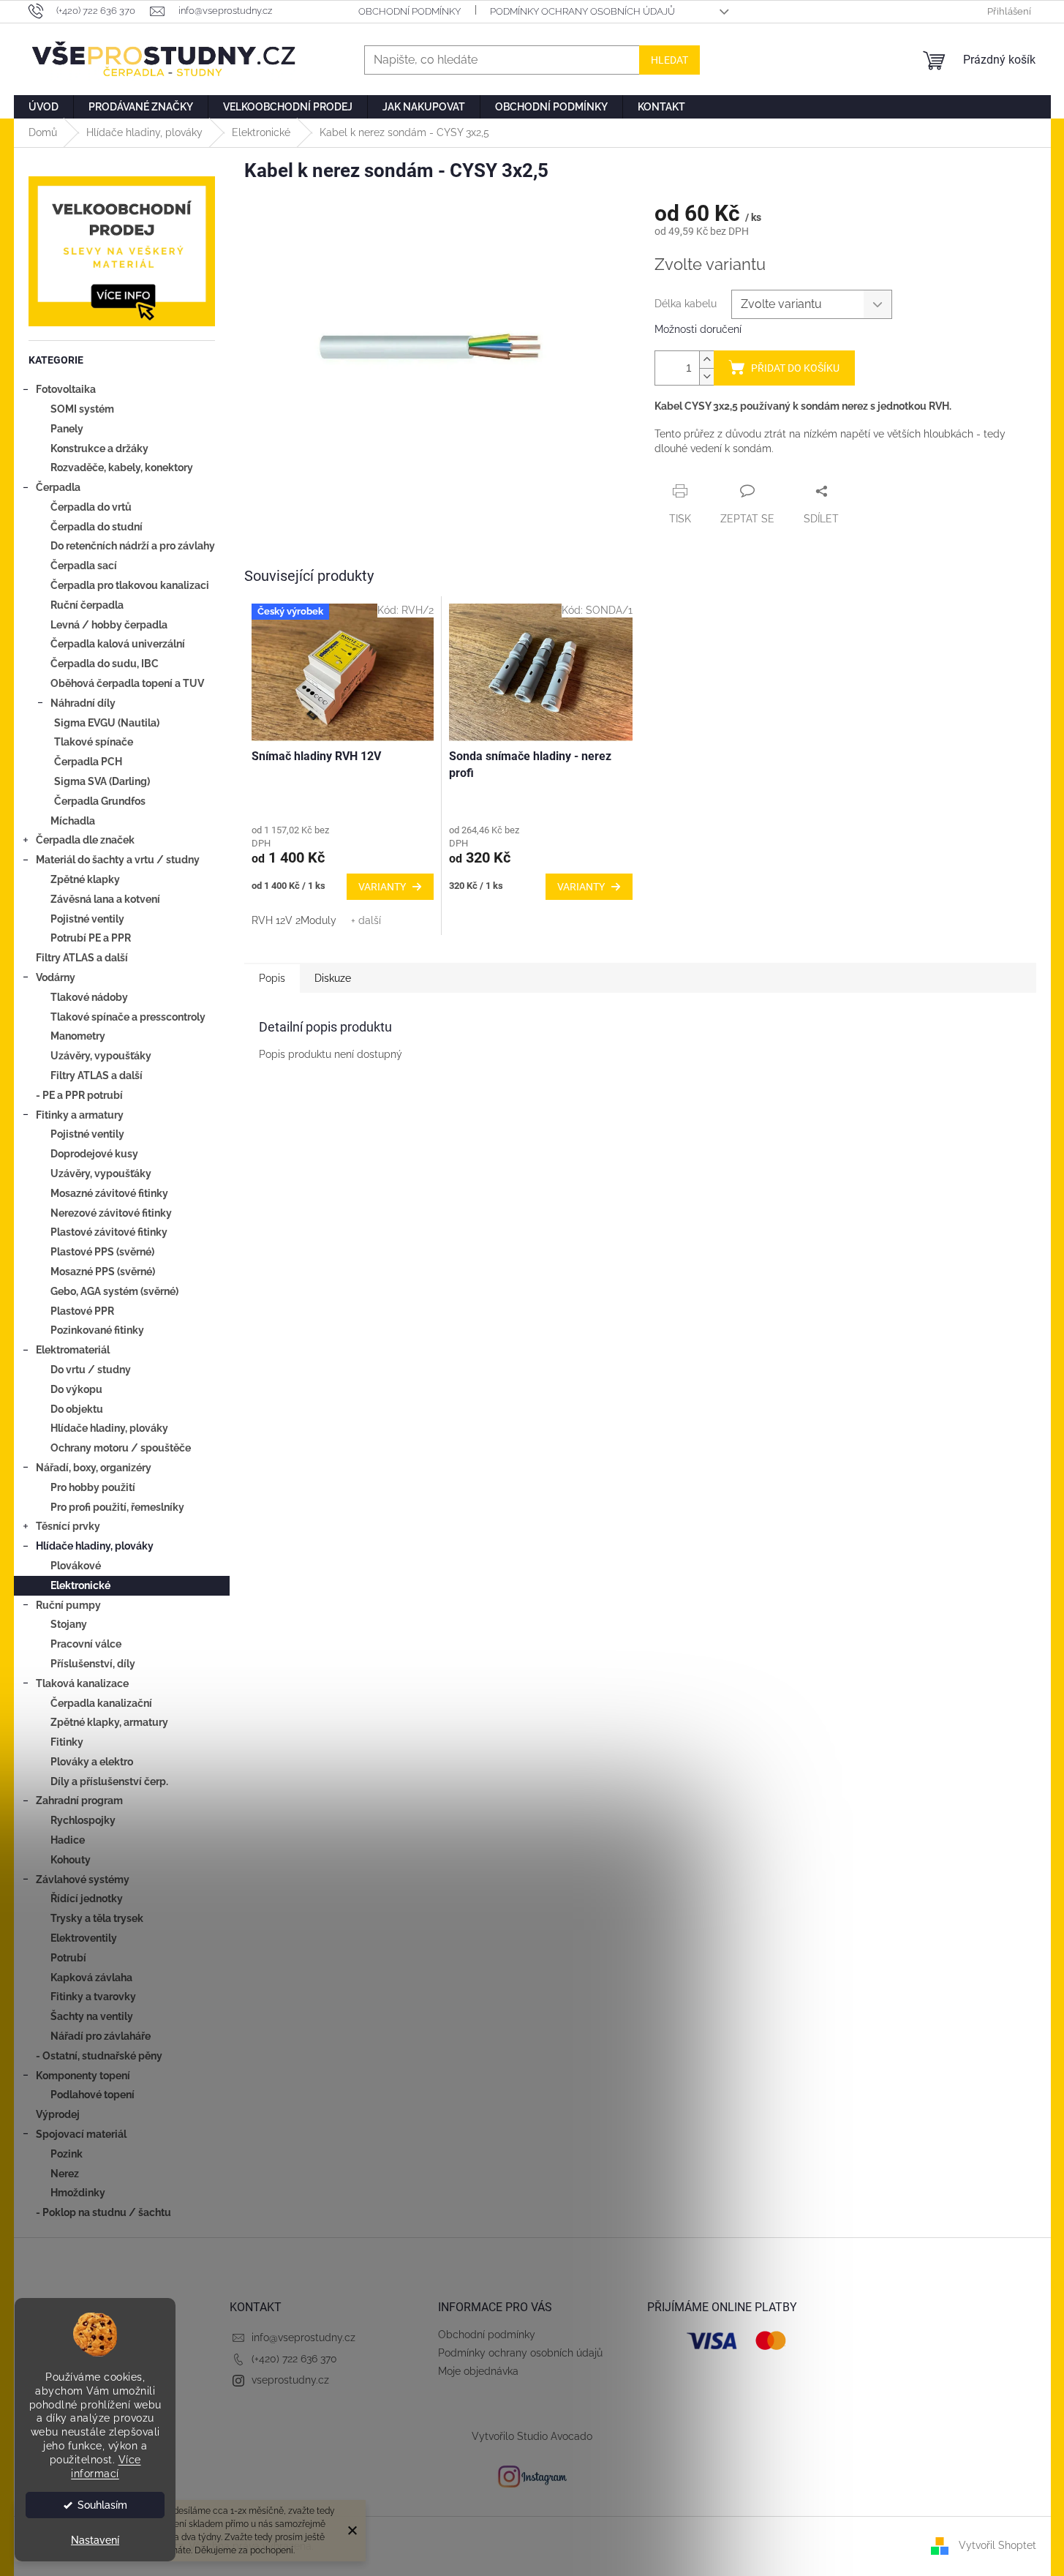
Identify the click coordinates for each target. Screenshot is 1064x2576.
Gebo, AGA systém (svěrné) (114, 1291)
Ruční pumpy (68, 1605)
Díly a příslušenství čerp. (109, 1781)
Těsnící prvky (68, 1526)
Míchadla (73, 821)
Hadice (68, 1840)
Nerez (65, 2174)
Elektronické (80, 1585)
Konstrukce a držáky (99, 448)
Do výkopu (76, 1389)
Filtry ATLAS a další (82, 958)
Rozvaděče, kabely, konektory (122, 467)
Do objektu (77, 1409)
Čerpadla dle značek (85, 840)
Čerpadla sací (84, 566)
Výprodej (58, 2114)
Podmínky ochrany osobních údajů (582, 11)
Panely (67, 429)
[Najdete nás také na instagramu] (532, 2476)
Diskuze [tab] (333, 978)
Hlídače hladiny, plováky (109, 1428)
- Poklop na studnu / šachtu (103, 2212)
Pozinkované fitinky (97, 1330)
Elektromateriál (73, 1350)
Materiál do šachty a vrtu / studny (118, 860)
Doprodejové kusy (94, 1154)
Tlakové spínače (94, 742)
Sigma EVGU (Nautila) (107, 723)
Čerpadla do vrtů (91, 507)
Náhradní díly (83, 703)
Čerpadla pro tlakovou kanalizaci (130, 585)
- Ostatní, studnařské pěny (99, 2056)
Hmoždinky (78, 2193)
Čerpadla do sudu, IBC (105, 664)
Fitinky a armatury (80, 1115)
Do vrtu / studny (91, 1370)
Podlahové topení (93, 2095)
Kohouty (71, 1860)
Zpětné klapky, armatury (109, 1722)
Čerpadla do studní (97, 527)
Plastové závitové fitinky (109, 1232)
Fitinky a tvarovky (93, 1997)
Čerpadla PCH (88, 762)
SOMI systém (82, 409)
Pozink (67, 2154)
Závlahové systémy (83, 1880)
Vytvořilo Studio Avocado (532, 2436)
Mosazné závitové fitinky (109, 1193)
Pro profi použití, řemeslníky (117, 1507)
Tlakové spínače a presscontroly (128, 1017)
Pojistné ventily (87, 919)
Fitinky (67, 1742)
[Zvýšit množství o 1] (706, 360)
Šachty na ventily (92, 2016)
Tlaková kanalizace (82, 1683)
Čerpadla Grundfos (100, 801)
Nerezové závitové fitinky (111, 1213)
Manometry (78, 1036)
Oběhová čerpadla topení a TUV (127, 683)
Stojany (69, 1624)
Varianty (382, 887)
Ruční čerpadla (87, 605)
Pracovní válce (86, 1644)
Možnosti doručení (698, 329)
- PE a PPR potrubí (79, 1095)
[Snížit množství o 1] (706, 376)
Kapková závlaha (91, 1978)
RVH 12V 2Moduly (294, 920)
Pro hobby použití (93, 1487)
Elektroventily (84, 1938)
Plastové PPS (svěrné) (102, 1252)
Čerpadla (58, 487)
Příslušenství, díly (93, 1664)
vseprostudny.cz (290, 2380)
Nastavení (95, 2540)
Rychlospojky (83, 1820)
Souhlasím (102, 2505)
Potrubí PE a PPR (91, 938)
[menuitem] (44, 107)
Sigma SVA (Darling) (102, 781)
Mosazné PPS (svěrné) (103, 1272)
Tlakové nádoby (89, 997)
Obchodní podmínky (410, 11)
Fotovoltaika (66, 389)
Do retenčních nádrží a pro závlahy (133, 546)
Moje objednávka (478, 2371)
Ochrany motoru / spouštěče (121, 1448)
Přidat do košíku (795, 368)
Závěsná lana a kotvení (105, 899)
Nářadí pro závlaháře (101, 2036)
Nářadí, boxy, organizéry (94, 1468)
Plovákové (76, 1566)
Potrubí (68, 1958)
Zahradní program (79, 1800)
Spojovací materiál (81, 2134)
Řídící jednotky (87, 1899)
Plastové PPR (82, 1311)
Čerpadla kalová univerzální (118, 644)
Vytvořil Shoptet (997, 2545)
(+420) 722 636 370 (294, 2359)
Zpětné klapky (85, 879)
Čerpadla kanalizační (101, 1703)
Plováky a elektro (92, 1762)
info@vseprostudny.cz (303, 2337)
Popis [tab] (272, 978)
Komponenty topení (83, 2076)
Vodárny (56, 977)
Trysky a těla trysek (97, 1918)
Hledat (669, 60)
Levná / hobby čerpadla (109, 625)
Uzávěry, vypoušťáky (101, 1056)
